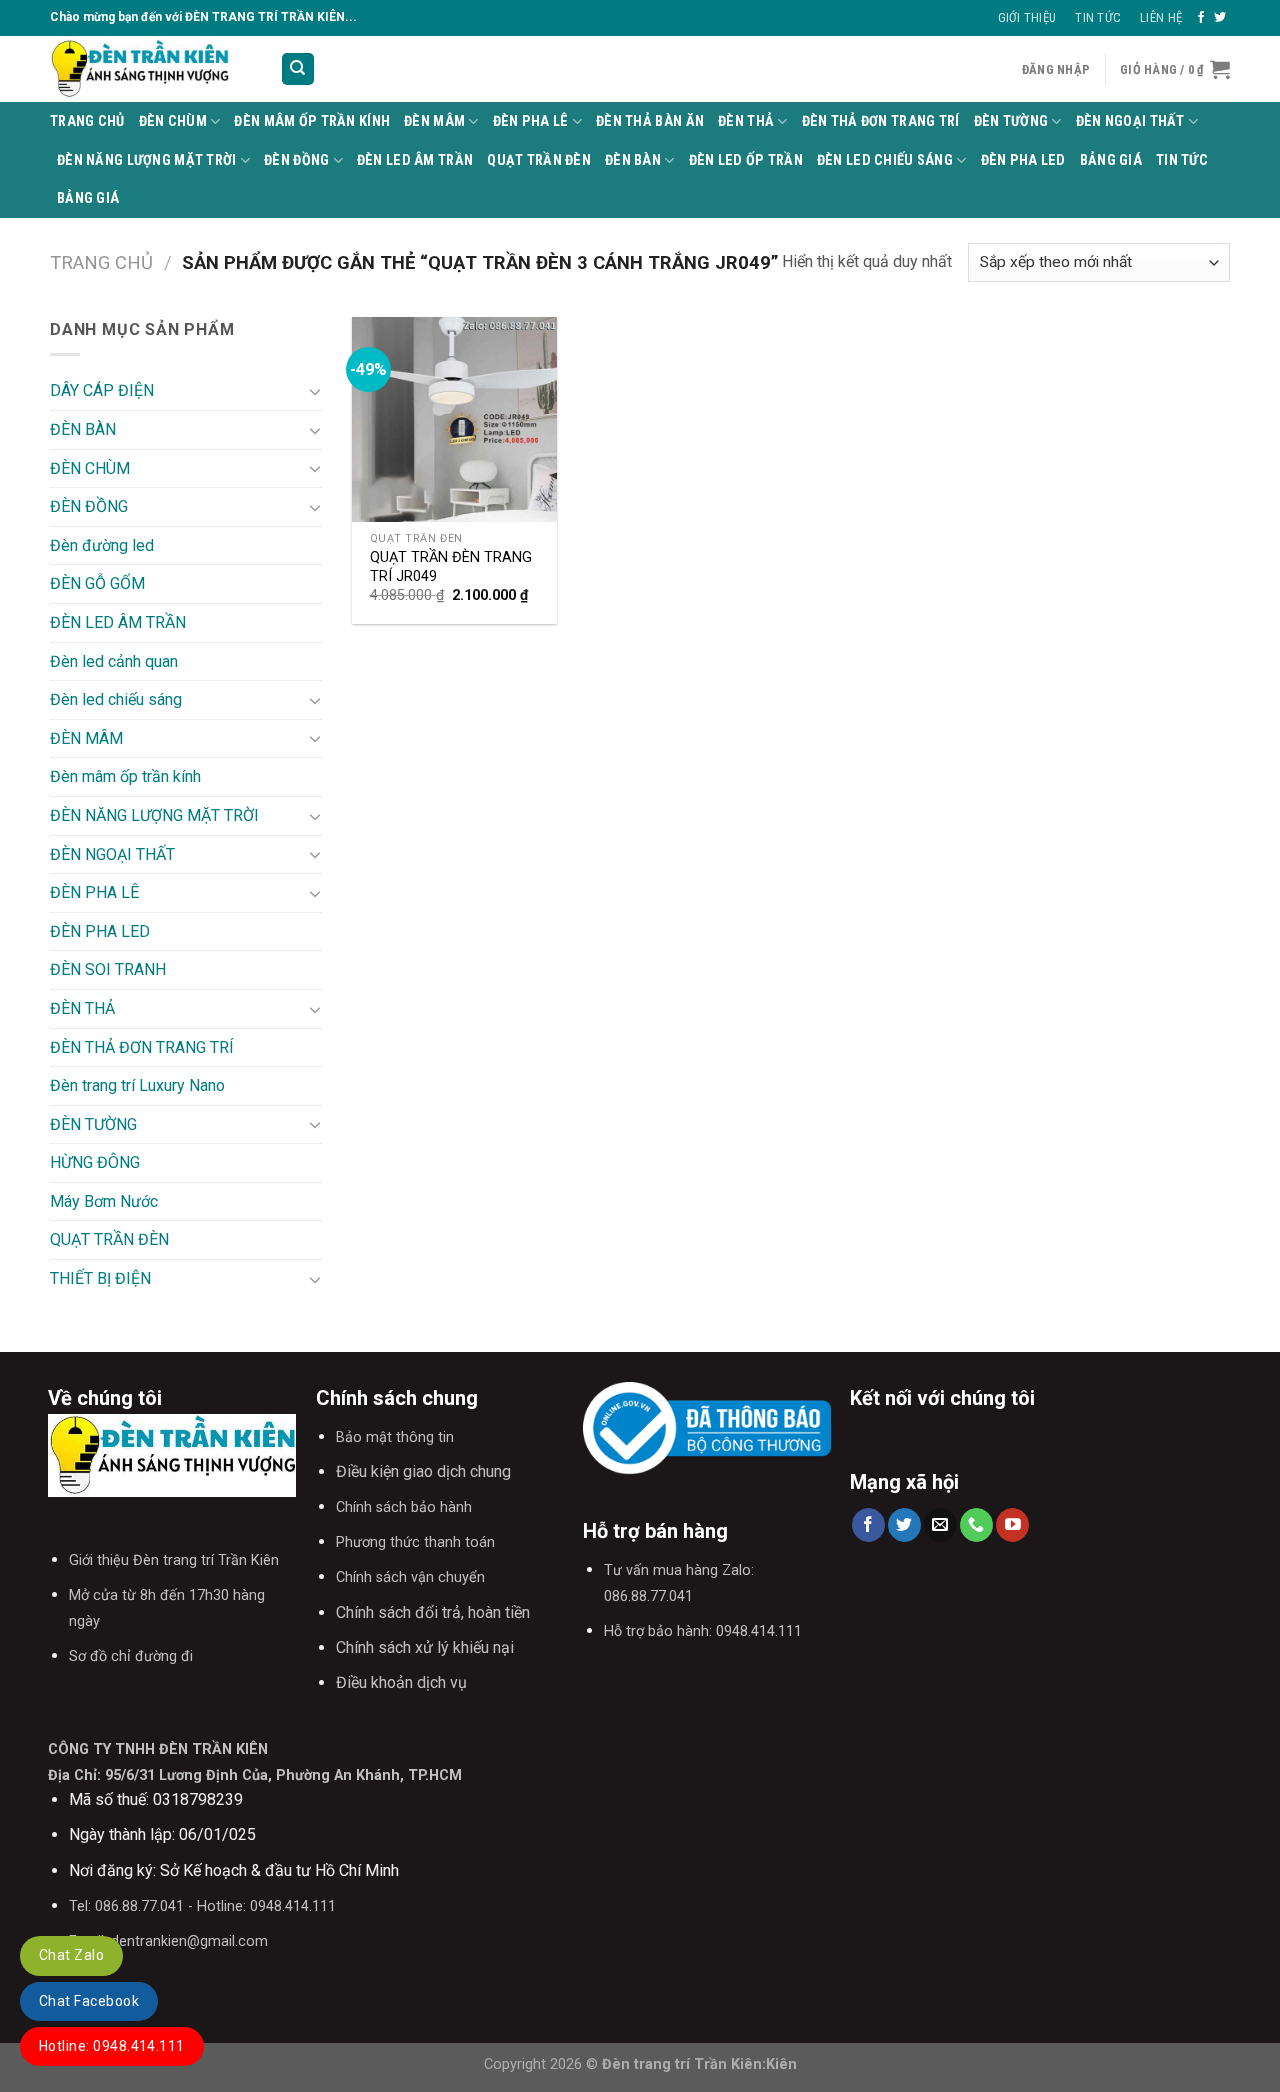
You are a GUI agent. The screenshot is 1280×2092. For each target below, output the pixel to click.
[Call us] (976, 1525)
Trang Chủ (87, 121)
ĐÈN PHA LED (1023, 160)
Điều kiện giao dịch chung (423, 1471)
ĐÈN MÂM (434, 121)
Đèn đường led (102, 545)
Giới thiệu (1027, 17)
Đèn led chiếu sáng (885, 160)
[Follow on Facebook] (1201, 18)
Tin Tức (1098, 17)
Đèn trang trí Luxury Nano (137, 1085)
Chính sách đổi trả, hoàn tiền (433, 1612)
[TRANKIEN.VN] (150, 69)
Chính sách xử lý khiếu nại (425, 1647)
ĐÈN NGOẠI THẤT (1130, 121)
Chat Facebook (89, 2001)
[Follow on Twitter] (1220, 18)
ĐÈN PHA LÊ (531, 121)
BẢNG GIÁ (1111, 160)
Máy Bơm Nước (104, 1201)
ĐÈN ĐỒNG (296, 160)
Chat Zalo (71, 1955)
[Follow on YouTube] (1012, 1525)
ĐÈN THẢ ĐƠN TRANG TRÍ (881, 121)
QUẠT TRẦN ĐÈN (539, 160)
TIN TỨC (1182, 160)
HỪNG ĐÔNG (95, 1162)
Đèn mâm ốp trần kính (312, 121)
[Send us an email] (940, 1525)
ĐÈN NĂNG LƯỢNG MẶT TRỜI (147, 160)
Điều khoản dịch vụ (401, 1682)
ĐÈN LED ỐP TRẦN (746, 160)
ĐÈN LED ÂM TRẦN (415, 160)
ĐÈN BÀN (633, 160)
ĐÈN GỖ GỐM (97, 583)
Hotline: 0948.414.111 (112, 2046)
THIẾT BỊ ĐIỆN (100, 1278)
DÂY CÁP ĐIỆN (102, 390)
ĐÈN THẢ (746, 121)
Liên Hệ (1161, 17)
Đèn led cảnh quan (114, 661)
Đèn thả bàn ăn (650, 121)
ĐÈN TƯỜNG (1011, 121)
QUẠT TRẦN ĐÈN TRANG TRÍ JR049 (451, 567)
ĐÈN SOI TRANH (108, 969)
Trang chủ (101, 262)
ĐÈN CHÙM (173, 121)
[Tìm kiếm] (298, 69)
